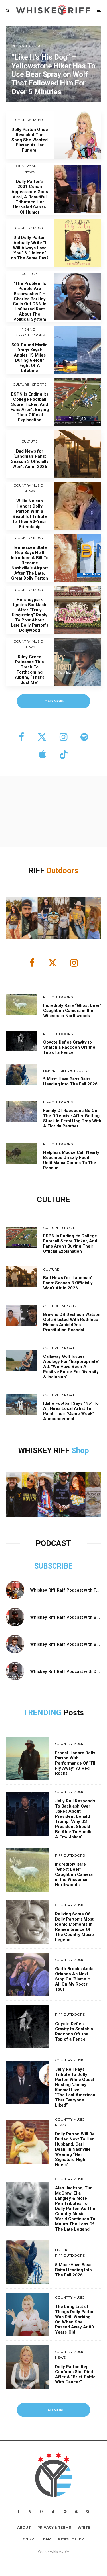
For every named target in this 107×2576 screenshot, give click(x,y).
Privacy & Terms (54, 2527)
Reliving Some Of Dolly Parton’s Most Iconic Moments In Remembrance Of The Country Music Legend (74, 1927)
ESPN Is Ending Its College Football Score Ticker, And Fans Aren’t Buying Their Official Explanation (30, 407)
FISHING (28, 329)
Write (84, 2527)
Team (46, 2539)
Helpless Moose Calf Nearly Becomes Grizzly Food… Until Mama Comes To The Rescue (71, 1160)
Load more (53, 701)
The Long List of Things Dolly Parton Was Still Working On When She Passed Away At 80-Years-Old (75, 2319)
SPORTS (39, 384)
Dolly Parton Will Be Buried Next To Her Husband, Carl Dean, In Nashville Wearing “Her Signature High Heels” (75, 2149)
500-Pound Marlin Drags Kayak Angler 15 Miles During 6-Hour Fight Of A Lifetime (30, 358)
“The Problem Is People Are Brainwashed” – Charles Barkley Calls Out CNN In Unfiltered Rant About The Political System (30, 301)
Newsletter (71, 2539)
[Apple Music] (76, 2512)
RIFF (37, 871)
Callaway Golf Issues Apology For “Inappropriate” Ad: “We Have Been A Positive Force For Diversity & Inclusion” (71, 1367)
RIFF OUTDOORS (30, 335)
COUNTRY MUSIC (30, 120)
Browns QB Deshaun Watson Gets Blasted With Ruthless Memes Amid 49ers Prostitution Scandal (72, 1322)
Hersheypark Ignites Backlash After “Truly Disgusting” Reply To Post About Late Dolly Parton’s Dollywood (30, 615)
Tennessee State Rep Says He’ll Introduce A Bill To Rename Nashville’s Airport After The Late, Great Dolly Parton (30, 563)
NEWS (30, 172)
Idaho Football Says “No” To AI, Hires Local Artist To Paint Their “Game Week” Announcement (71, 1411)
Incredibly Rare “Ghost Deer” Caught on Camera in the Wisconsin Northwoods (72, 1011)
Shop (80, 1451)
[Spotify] (65, 2512)
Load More (53, 2410)
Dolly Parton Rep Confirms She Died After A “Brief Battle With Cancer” (75, 2374)
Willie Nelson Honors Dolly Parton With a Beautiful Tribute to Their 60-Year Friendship (30, 514)
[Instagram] (42, 2512)
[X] (30, 2512)
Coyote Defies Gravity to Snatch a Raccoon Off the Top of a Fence (69, 1047)
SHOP (29, 2539)
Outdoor (60, 871)
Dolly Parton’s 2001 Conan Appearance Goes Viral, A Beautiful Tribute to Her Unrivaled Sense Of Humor (30, 197)
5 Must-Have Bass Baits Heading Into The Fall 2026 (70, 1081)
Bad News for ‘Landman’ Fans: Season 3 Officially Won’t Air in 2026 (30, 459)
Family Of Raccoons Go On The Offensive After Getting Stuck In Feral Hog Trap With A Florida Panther (72, 1118)
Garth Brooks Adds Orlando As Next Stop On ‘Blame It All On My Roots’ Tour (74, 1979)
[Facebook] (19, 2512)
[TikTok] (53, 2512)
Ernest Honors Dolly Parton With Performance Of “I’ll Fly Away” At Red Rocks (75, 1763)
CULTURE (30, 274)
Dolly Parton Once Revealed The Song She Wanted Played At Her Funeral (30, 140)
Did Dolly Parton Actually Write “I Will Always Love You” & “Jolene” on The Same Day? (30, 248)
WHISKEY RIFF (45, 1451)
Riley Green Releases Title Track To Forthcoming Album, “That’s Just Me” (30, 670)
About (24, 2527)
